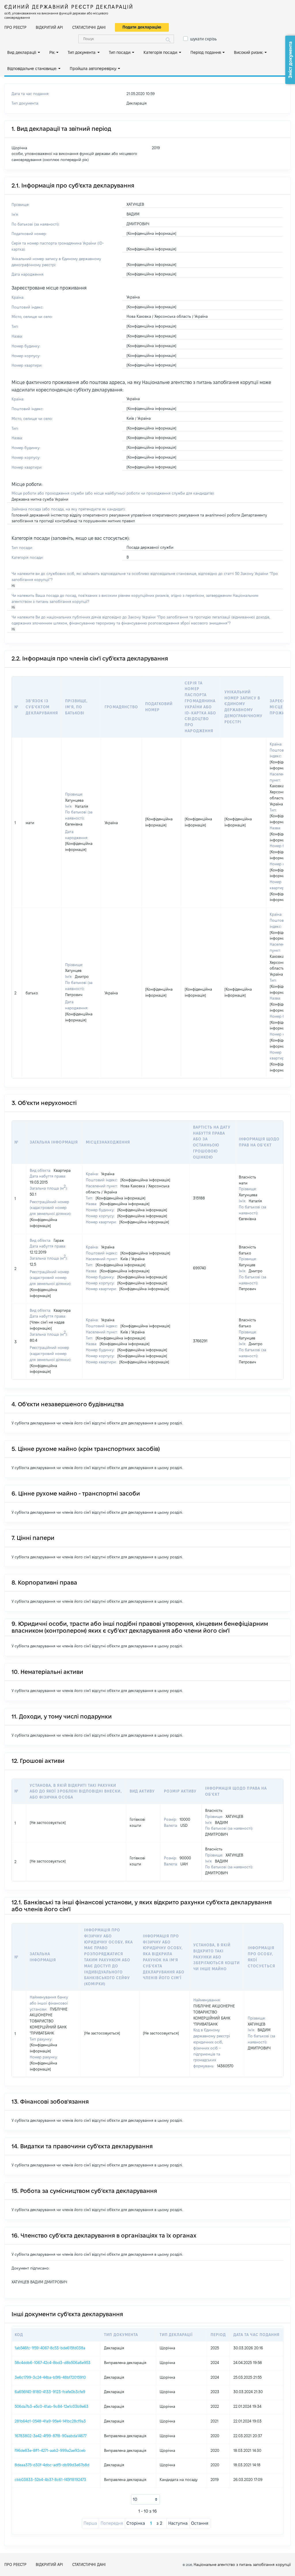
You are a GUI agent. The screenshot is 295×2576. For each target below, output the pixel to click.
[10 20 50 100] (145, 2499)
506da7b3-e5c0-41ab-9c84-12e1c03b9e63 (52, 2406)
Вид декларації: (22, 52)
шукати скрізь (203, 39)
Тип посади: (120, 52)
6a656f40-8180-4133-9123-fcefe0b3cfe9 (50, 2392)
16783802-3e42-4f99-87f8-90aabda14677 (51, 2436)
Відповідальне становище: (32, 69)
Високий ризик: (249, 52)
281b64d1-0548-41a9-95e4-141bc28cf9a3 (50, 2421)
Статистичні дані (89, 27)
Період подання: (206, 52)
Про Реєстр (15, 27)
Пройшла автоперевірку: (93, 69)
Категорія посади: (161, 52)
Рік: (52, 52)
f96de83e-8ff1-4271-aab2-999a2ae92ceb (50, 2450)
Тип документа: (82, 52)
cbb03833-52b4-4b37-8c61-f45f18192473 (50, 2480)
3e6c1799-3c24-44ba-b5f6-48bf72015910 (50, 2377)
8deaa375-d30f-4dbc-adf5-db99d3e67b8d (52, 2465)
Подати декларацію (142, 27)
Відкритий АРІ (49, 27)
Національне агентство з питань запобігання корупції (242, 2564)
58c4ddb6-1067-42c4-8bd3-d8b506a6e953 (53, 2363)
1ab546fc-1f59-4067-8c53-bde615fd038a (50, 2348)
